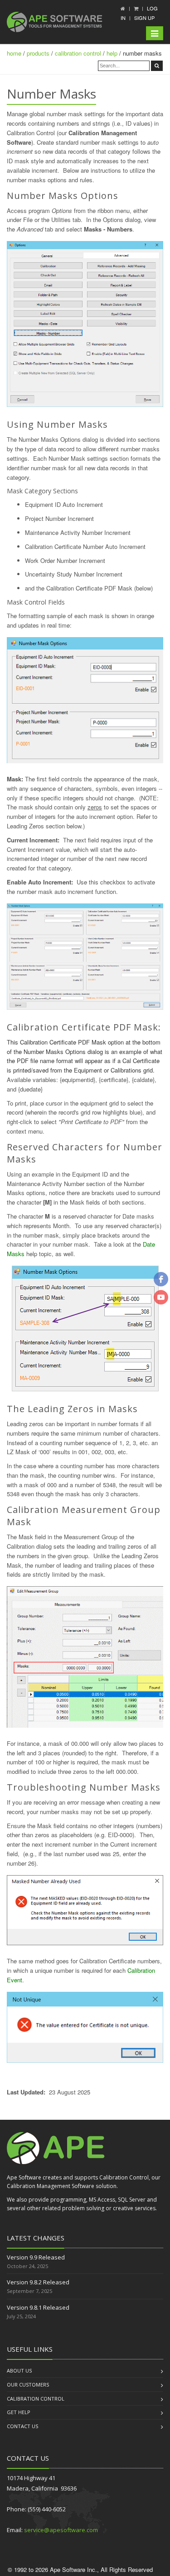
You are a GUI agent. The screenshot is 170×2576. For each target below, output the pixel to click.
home (14, 53)
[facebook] (161, 1279)
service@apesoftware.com (61, 2530)
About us (19, 2370)
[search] (157, 66)
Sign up (144, 18)
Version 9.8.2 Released (38, 2282)
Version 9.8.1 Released (38, 2307)
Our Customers (28, 2385)
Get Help (19, 2412)
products (38, 53)
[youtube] (161, 1297)
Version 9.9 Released (36, 2257)
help (112, 53)
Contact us (22, 2426)
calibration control (78, 53)
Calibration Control (36, 2399)
